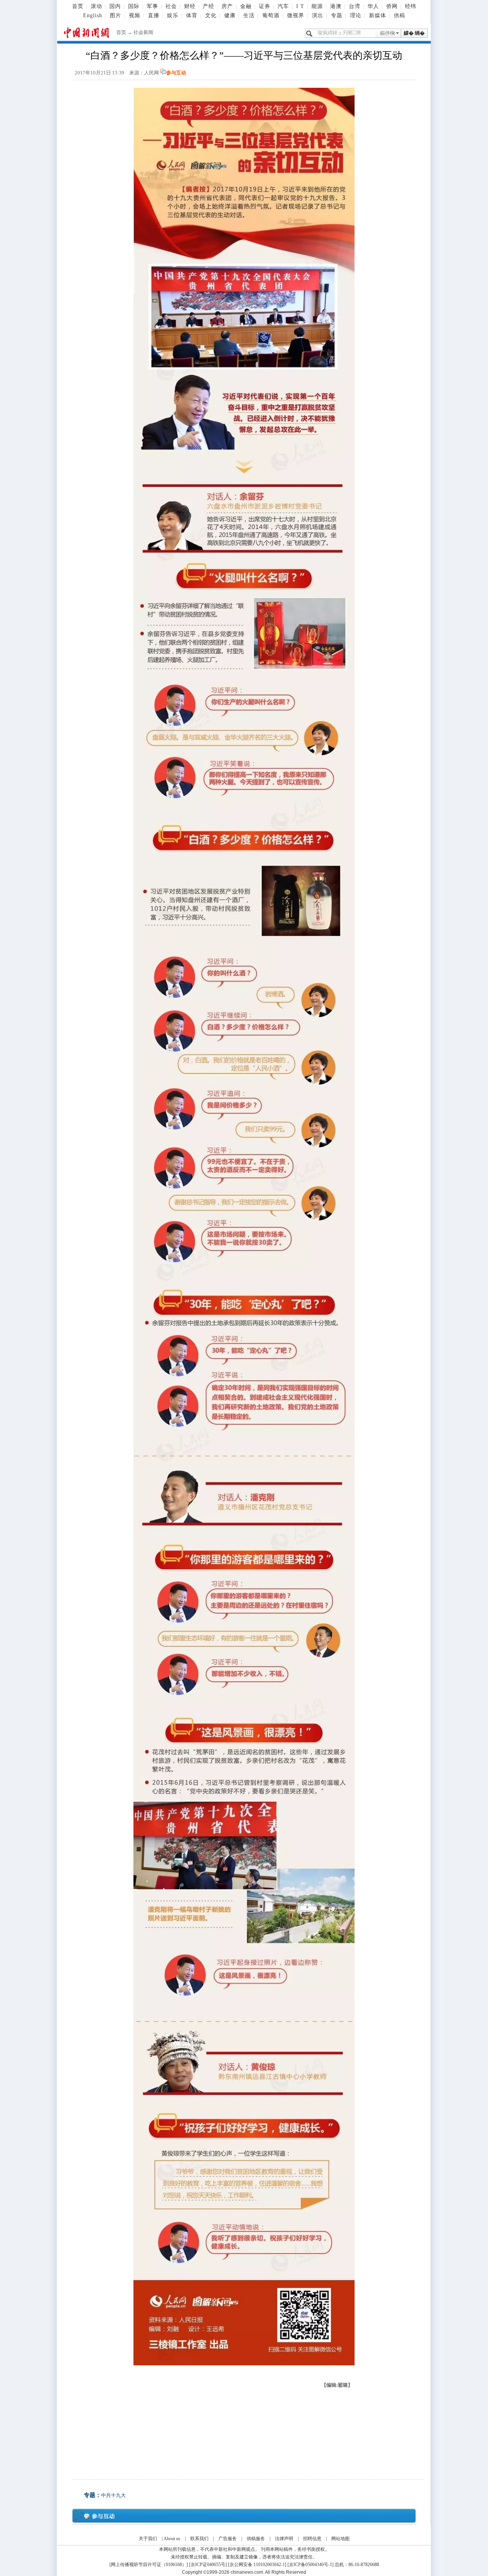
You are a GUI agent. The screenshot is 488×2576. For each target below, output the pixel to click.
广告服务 (228, 2539)
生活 (249, 15)
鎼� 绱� (414, 33)
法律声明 (284, 2539)
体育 (192, 15)
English (93, 15)
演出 (318, 15)
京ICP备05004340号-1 (311, 2565)
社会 (171, 6)
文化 (211, 15)
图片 (116, 15)
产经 (209, 6)
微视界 (296, 15)
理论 (356, 15)
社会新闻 (143, 32)
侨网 (392, 6)
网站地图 (340, 2539)
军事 (152, 6)
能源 (317, 6)
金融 (246, 6)
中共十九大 (113, 2495)
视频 (135, 15)
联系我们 (199, 2539)
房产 (227, 6)
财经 (190, 6)
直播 (154, 15)
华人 (373, 6)
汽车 (283, 6)
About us (172, 2539)
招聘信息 (312, 2539)
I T (300, 6)
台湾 (355, 6)
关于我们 (148, 2539)
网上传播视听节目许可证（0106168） (149, 2565)
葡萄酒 (271, 15)
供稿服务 (256, 2539)
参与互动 (176, 73)
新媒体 (378, 15)
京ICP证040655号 (208, 2565)
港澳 (336, 6)
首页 (78, 6)
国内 (115, 6)
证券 (265, 6)
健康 (230, 15)
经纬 (411, 6)
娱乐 (173, 15)
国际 (134, 6)
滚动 (96, 6)
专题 (337, 15)
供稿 (400, 15)
